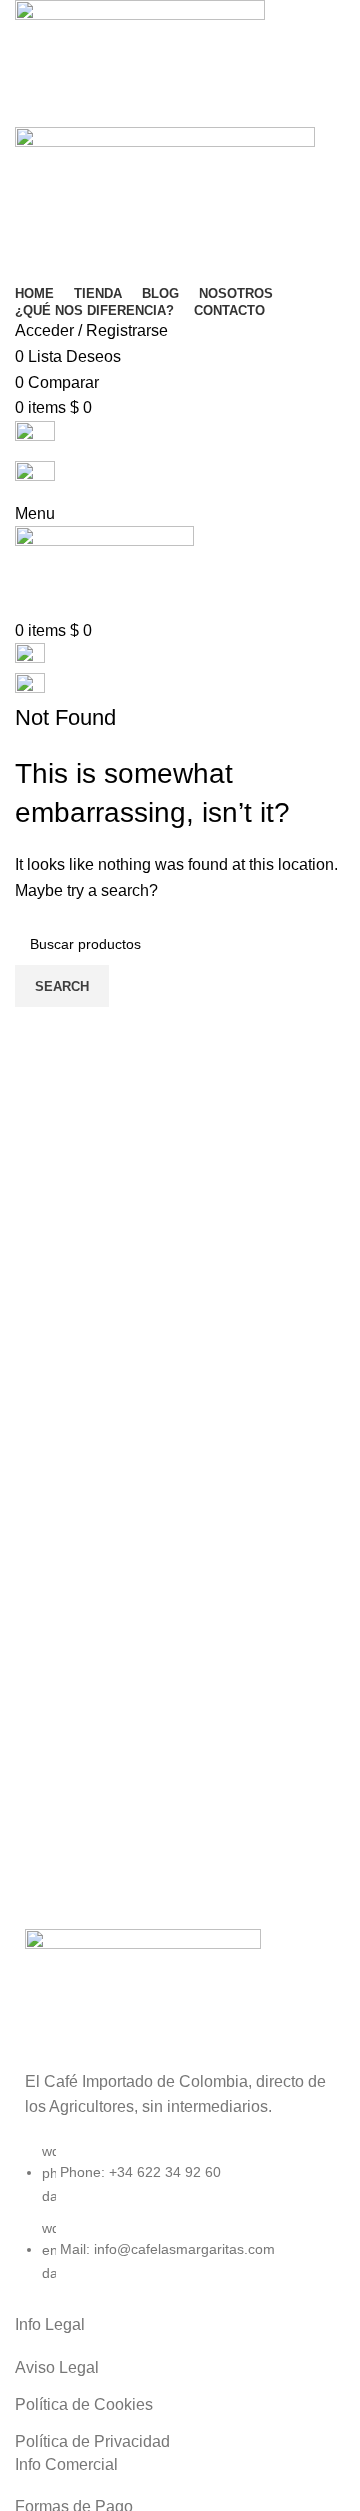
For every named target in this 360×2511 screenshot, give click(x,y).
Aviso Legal (57, 2367)
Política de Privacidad (92, 2441)
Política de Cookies (84, 2404)
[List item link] (180, 2222)
